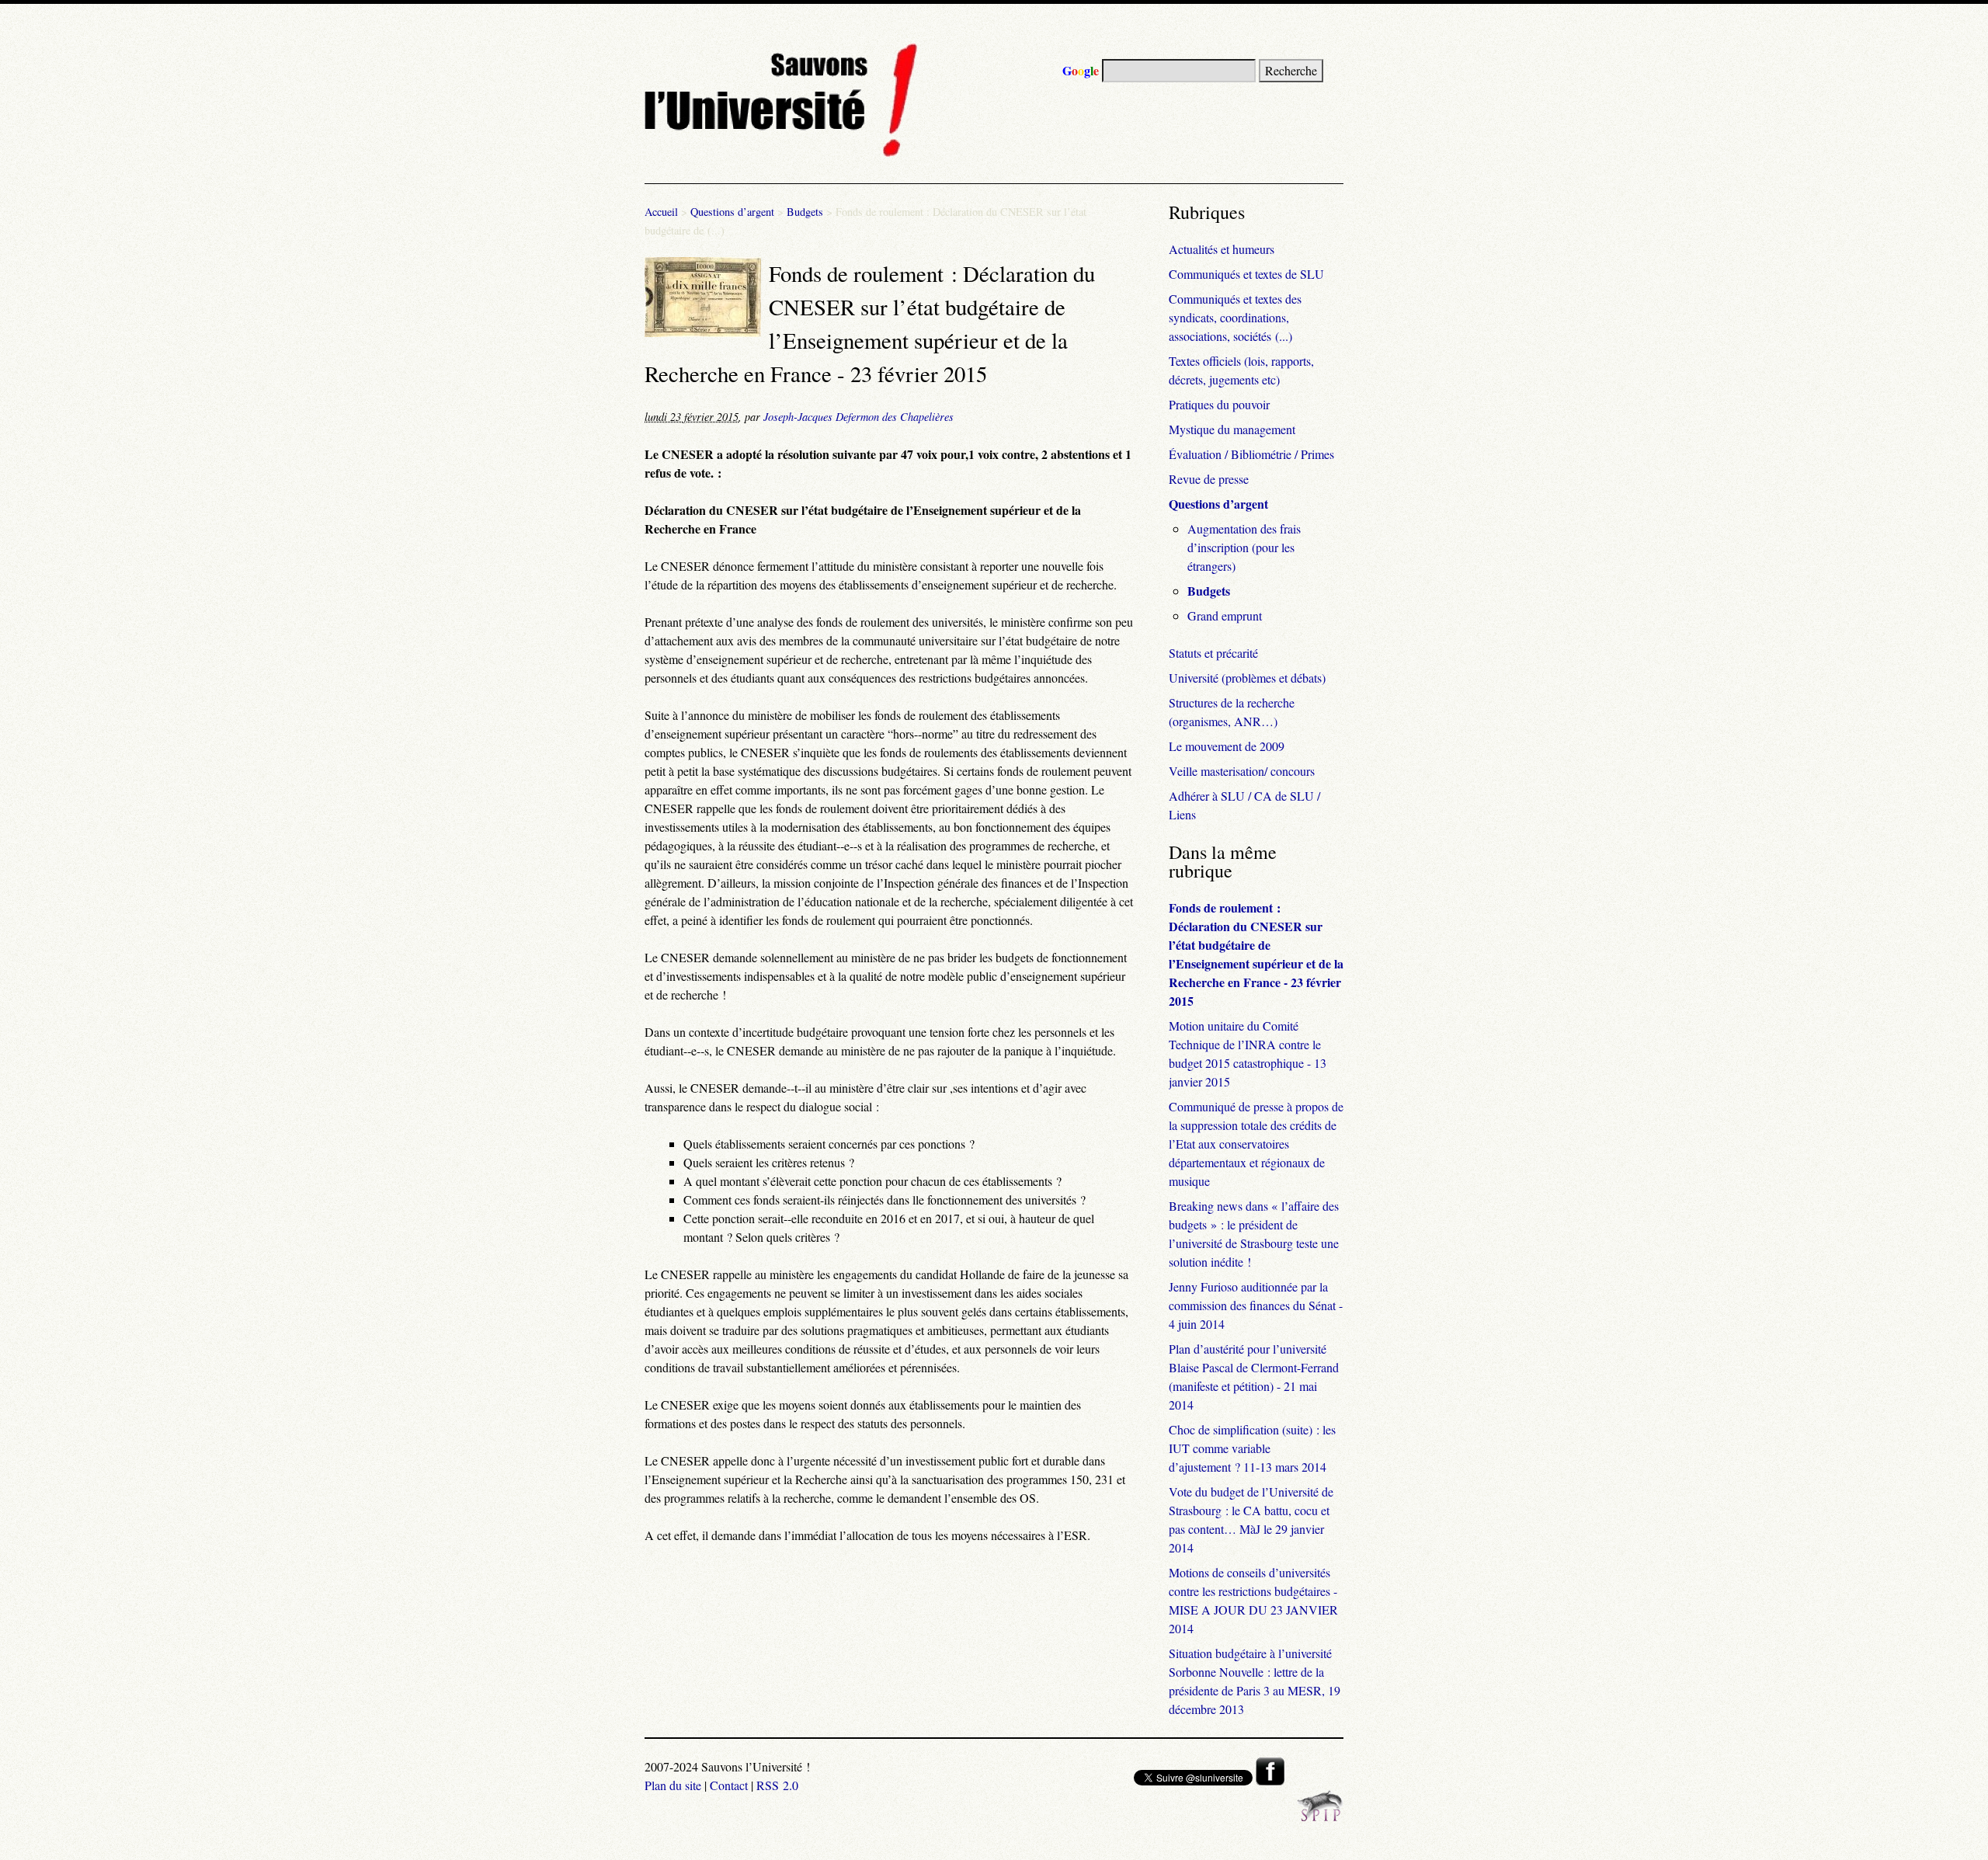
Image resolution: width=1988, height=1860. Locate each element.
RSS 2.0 (777, 1785)
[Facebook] (1270, 1780)
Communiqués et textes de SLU (1246, 274)
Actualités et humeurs (1222, 249)
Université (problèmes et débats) (1247, 678)
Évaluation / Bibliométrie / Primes (1251, 454)
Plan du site (673, 1785)
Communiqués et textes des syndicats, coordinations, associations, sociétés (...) (1235, 317)
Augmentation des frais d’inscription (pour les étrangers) (1244, 547)
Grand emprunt (1225, 615)
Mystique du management (1232, 429)
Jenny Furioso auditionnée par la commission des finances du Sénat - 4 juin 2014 (1256, 1305)
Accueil (661, 212)
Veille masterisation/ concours (1242, 771)
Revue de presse (1209, 479)
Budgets (805, 212)
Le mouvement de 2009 (1227, 746)
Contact (729, 1785)
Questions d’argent (732, 212)
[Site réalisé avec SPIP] (1320, 1817)
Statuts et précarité (1213, 653)
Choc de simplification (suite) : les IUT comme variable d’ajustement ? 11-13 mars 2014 (1252, 1448)
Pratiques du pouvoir (1219, 404)
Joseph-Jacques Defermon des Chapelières (858, 417)
